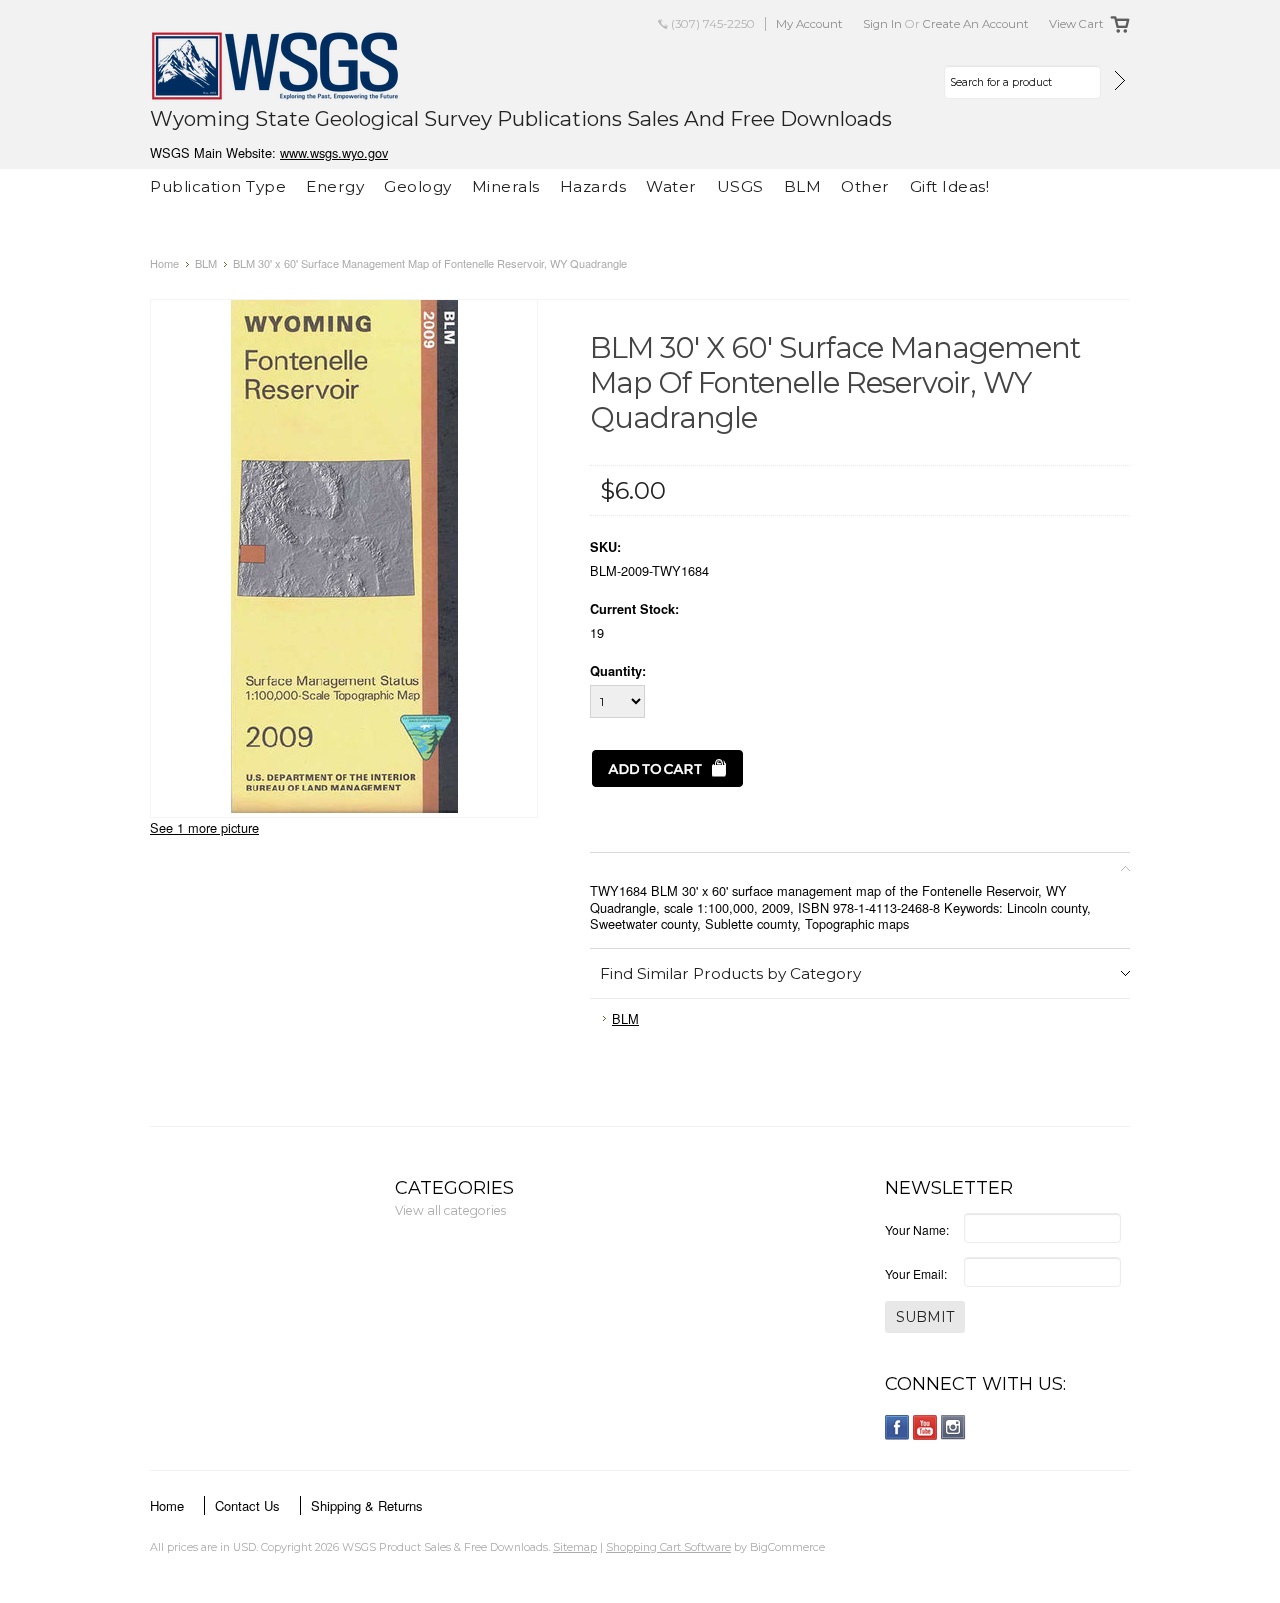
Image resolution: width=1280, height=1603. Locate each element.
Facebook (897, 1427)
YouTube (925, 1427)
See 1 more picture (204, 827)
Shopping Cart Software (668, 1547)
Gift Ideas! (950, 186)
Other (865, 186)
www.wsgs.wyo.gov (334, 152)
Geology (418, 186)
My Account (809, 24)
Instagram (953, 1427)
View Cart (1076, 24)
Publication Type (218, 186)
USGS (740, 186)
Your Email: (916, 1273)
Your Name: (917, 1229)
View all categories (450, 1210)
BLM (803, 186)
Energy (335, 186)
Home (164, 263)
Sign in (882, 24)
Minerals (506, 186)
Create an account (976, 24)
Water (671, 186)
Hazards (593, 186)
